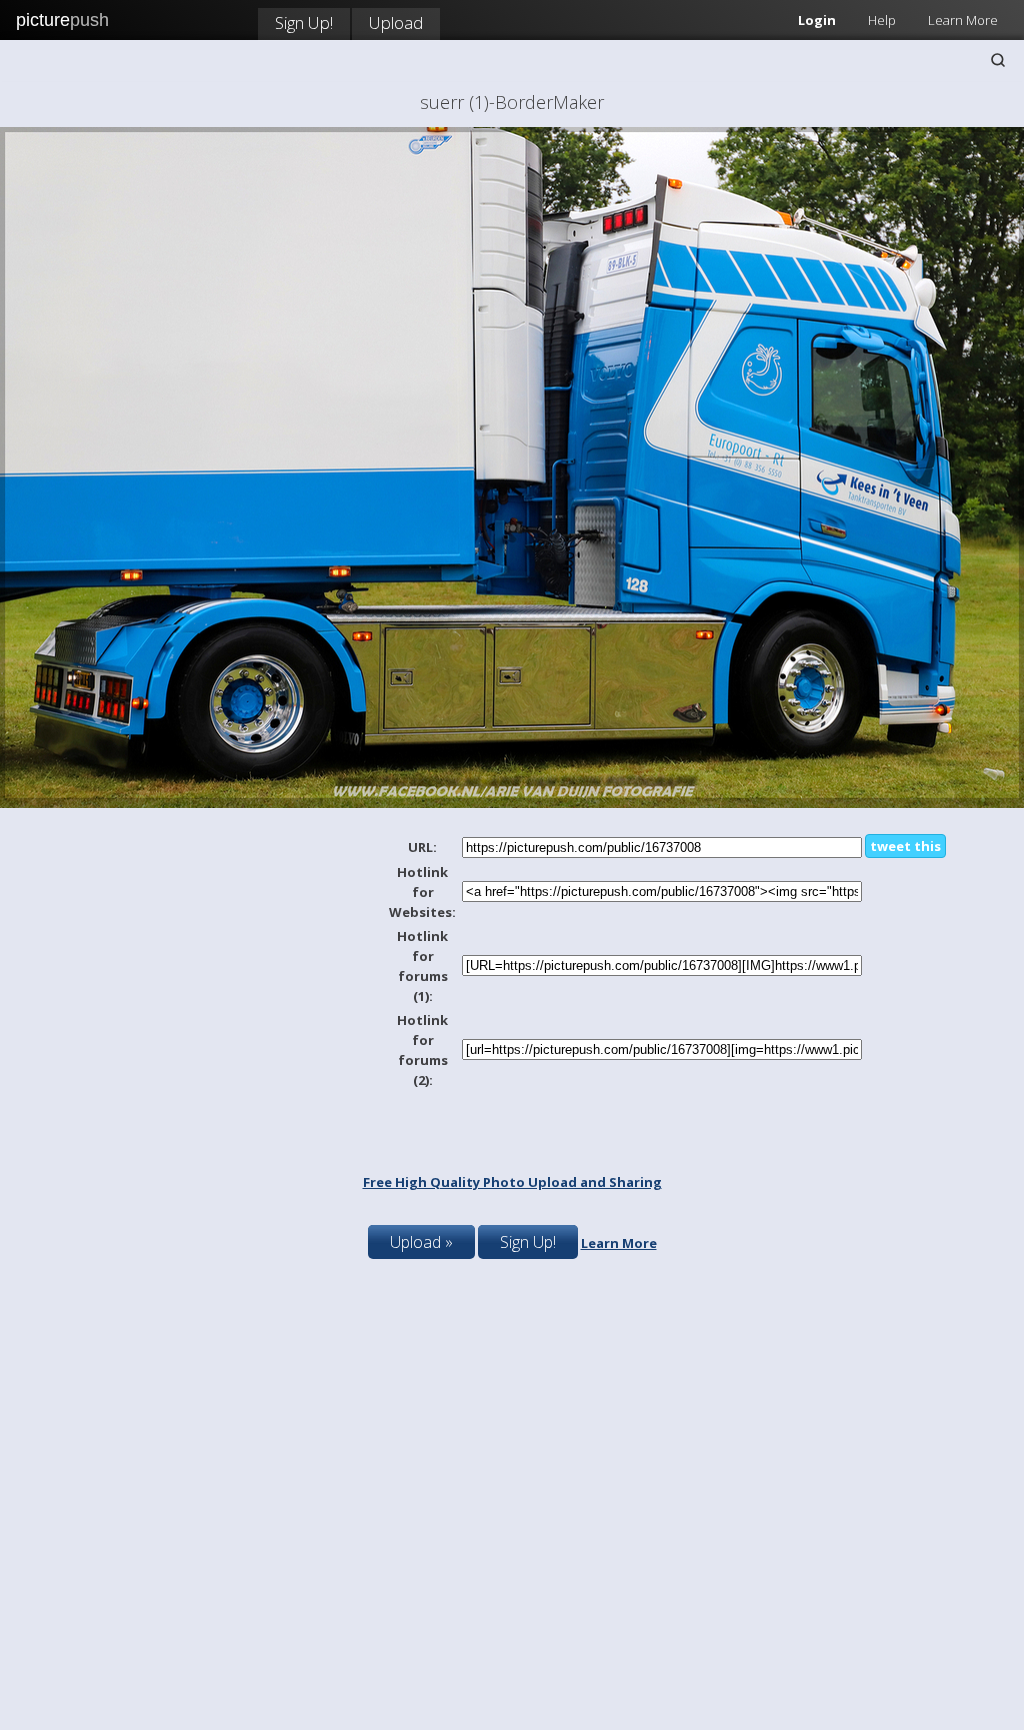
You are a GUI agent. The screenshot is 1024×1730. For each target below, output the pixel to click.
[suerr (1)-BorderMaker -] (512, 803)
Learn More (963, 20)
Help (882, 20)
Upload (396, 22)
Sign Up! (304, 22)
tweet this (905, 846)
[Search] (998, 60)
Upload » (421, 1242)
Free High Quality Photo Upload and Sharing (512, 1182)
